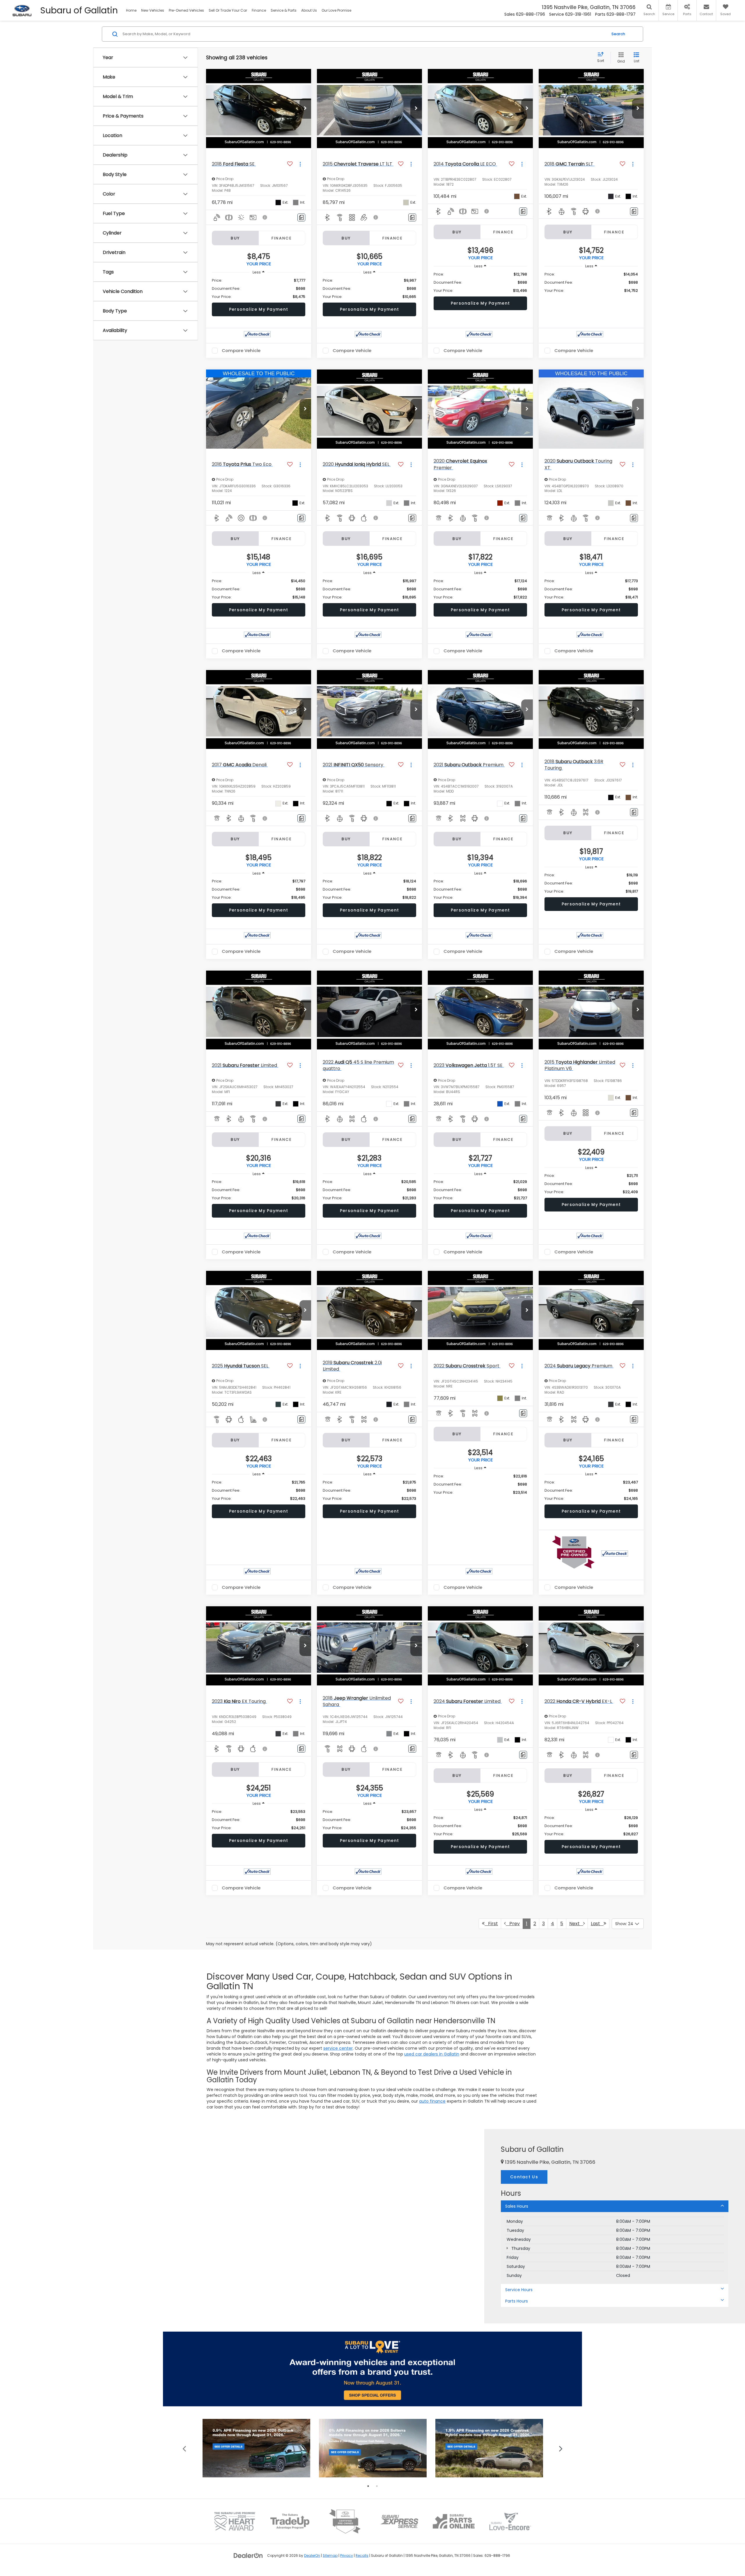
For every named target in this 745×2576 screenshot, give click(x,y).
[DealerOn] (248, 2555)
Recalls (362, 2556)
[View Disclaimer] (265, 217)
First (491, 1924)
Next (576, 1924)
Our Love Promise (336, 10)
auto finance (432, 2101)
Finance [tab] (282, 238)
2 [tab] (377, 2486)
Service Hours (519, 2290)
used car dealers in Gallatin (432, 2054)
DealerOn (312, 2556)
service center (338, 2048)
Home (131, 10)
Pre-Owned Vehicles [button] (186, 10)
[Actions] (300, 164)
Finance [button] (259, 10)
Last (597, 1924)
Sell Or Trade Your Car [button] (228, 10)
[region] (259, 289)
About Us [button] (309, 10)
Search (618, 34)
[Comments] (301, 217)
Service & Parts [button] (284, 10)
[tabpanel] (256, 2448)
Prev (513, 1924)
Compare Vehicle (241, 351)
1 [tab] (368, 2486)
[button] (305, 109)
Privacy (347, 2556)
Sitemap (330, 2556)
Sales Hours (517, 2206)
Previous (184, 2448)
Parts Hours (517, 2301)
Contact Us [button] (524, 2177)
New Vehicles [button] (153, 10)
